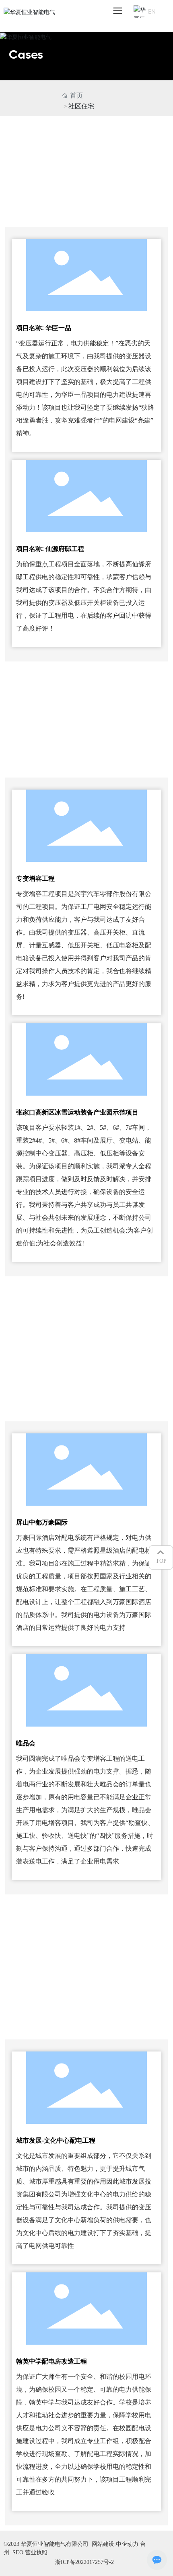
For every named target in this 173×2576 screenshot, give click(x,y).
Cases (26, 55)
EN (152, 11)
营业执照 (36, 2553)
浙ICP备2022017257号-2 (84, 2562)
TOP (161, 1561)
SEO (18, 2553)
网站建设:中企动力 (116, 2544)
